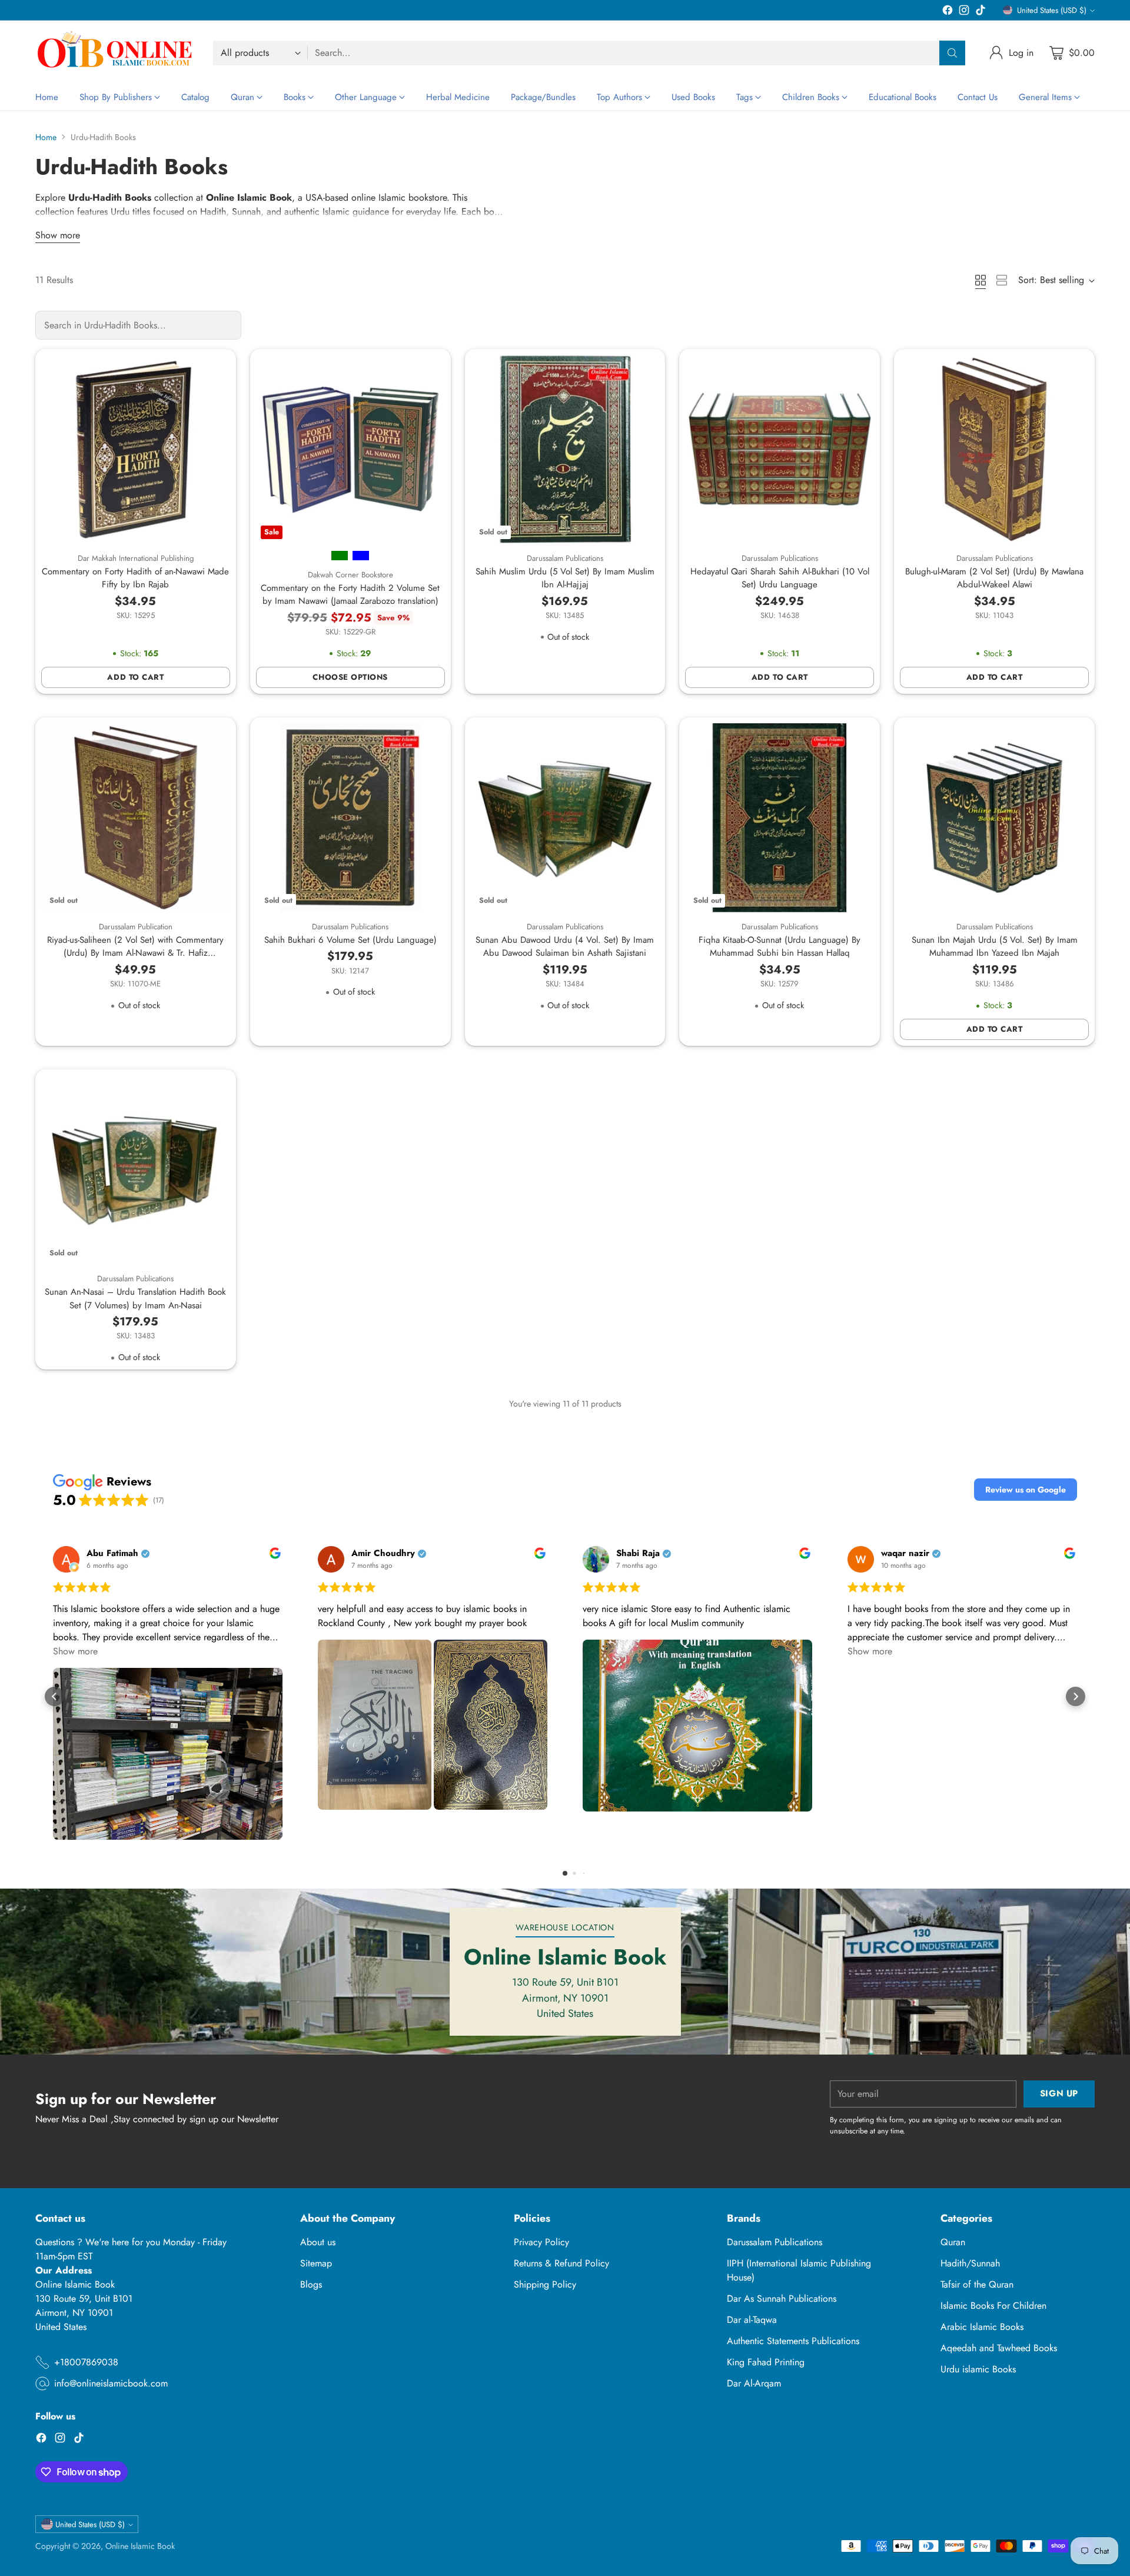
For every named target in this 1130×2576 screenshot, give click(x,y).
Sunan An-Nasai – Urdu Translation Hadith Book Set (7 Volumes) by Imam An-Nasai (135, 1299)
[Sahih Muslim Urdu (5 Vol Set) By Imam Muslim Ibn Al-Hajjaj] (565, 449)
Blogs (311, 2284)
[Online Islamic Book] (115, 53)
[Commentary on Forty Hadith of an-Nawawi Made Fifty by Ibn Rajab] (136, 449)
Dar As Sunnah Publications (782, 2299)
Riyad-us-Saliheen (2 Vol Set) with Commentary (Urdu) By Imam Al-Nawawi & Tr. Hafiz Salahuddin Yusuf (135, 953)
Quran (953, 2242)
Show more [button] (75, 1651)
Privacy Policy (541, 2242)
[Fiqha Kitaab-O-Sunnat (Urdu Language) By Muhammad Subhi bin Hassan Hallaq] (780, 818)
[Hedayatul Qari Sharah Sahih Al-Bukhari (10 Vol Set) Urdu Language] (780, 449)
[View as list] (1002, 280)
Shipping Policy (545, 2284)
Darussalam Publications (775, 2242)
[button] (1026, 1490)
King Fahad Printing (766, 2362)
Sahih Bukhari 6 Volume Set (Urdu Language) (350, 940)
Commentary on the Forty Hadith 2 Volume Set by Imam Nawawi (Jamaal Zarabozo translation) (350, 595)
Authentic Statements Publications (793, 2341)
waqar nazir (905, 1553)
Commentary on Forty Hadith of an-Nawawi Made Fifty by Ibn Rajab (135, 578)
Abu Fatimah (112, 1553)
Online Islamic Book (140, 2546)
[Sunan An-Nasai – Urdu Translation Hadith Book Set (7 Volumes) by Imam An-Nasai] (136, 1170)
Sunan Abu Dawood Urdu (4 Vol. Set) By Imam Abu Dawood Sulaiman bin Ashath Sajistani (565, 947)
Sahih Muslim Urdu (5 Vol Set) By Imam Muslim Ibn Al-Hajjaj (565, 578)
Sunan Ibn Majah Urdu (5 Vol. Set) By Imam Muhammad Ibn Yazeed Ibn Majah (995, 947)
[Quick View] (215, 370)
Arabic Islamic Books (982, 2327)
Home (46, 137)
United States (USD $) (1052, 10)
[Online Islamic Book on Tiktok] (981, 12)
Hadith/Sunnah (970, 2263)
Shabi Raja (638, 1553)
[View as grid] (981, 280)
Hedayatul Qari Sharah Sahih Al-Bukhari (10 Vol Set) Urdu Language (780, 578)
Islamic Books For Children (993, 2306)
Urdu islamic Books (978, 2369)
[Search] (952, 53)
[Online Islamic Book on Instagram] (964, 12)
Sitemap (316, 2263)
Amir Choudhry (383, 1553)
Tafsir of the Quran (977, 2284)
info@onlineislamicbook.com (111, 2383)
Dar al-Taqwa (752, 2320)
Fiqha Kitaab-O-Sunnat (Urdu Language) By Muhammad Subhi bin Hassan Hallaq (780, 947)
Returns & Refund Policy (561, 2263)
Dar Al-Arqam (754, 2383)
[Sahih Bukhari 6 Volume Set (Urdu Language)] (350, 818)
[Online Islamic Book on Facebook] (948, 12)
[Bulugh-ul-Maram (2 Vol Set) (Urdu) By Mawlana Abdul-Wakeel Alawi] (994, 449)
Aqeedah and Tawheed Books (999, 2348)
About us (318, 2242)
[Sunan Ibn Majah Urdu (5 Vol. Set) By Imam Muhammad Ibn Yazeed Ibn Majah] (994, 818)
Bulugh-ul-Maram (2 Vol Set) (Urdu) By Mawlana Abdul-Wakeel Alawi (994, 578)
